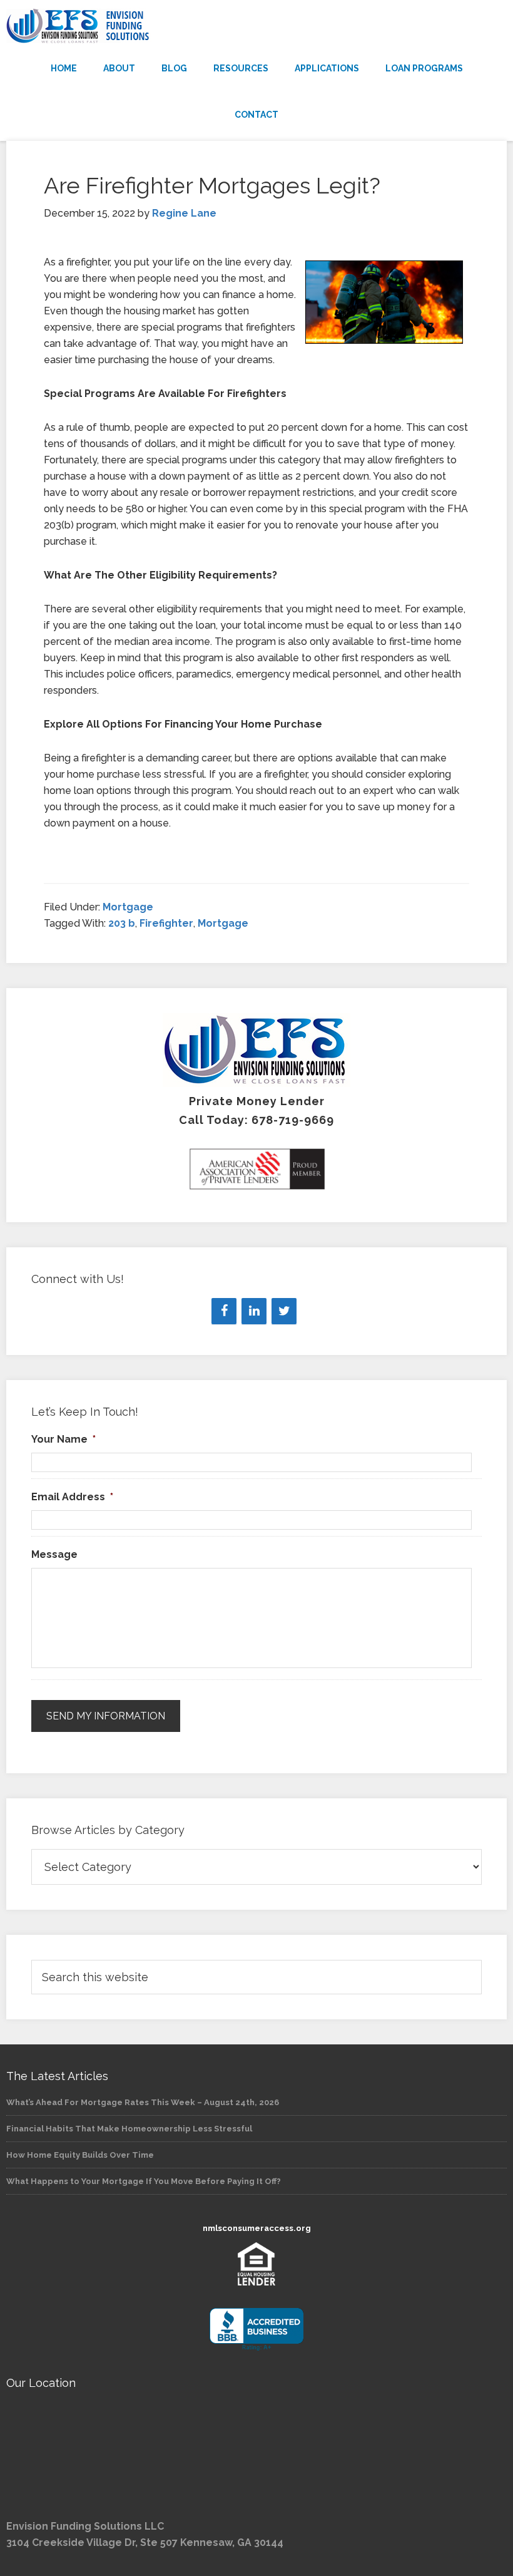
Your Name (63, 1439)
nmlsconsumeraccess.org (257, 2228)
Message (54, 1554)
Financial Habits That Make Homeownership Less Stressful (129, 2129)
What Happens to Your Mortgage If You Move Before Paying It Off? (144, 2181)
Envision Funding (256, 26)
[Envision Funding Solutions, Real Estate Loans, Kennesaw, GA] (256, 2330)
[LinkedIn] (254, 1311)
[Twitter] (284, 1311)
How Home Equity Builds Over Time (80, 2155)
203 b (122, 923)
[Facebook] (224, 1311)
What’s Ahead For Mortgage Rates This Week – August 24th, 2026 (143, 2102)
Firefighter (166, 923)
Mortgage (128, 907)
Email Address (72, 1497)
